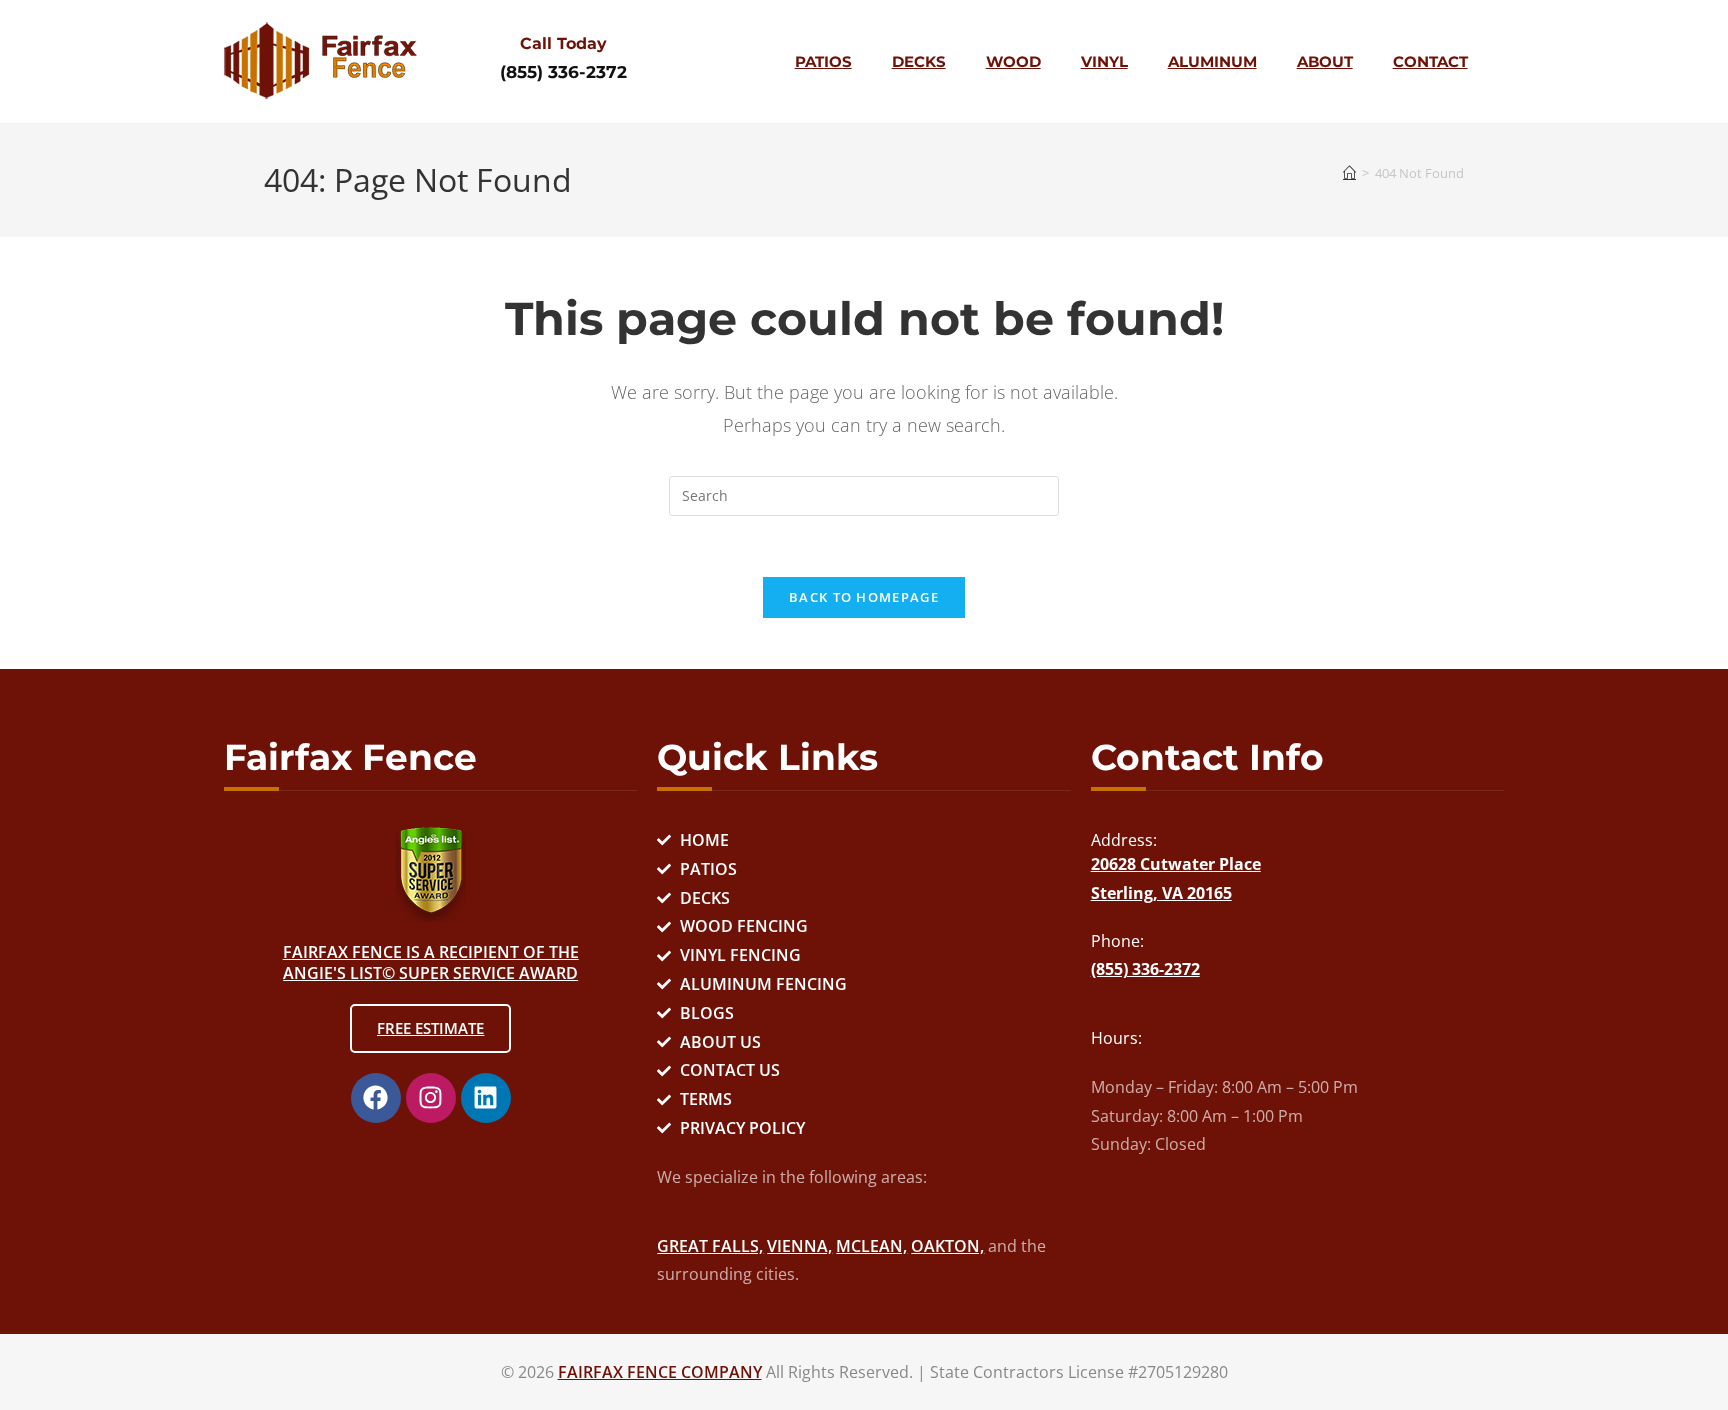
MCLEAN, (871, 1246)
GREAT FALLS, (710, 1246)
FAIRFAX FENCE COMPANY (660, 1372)
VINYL (1104, 61)
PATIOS (823, 61)
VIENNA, (799, 1246)
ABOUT (1325, 61)
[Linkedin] (486, 1098)
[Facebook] (376, 1098)
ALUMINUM (1212, 61)
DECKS (919, 61)
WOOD (1013, 61)
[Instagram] (431, 1098)
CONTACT (1430, 61)
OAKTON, (947, 1246)
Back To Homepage (864, 597)
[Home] (1349, 173)
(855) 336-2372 (563, 72)
